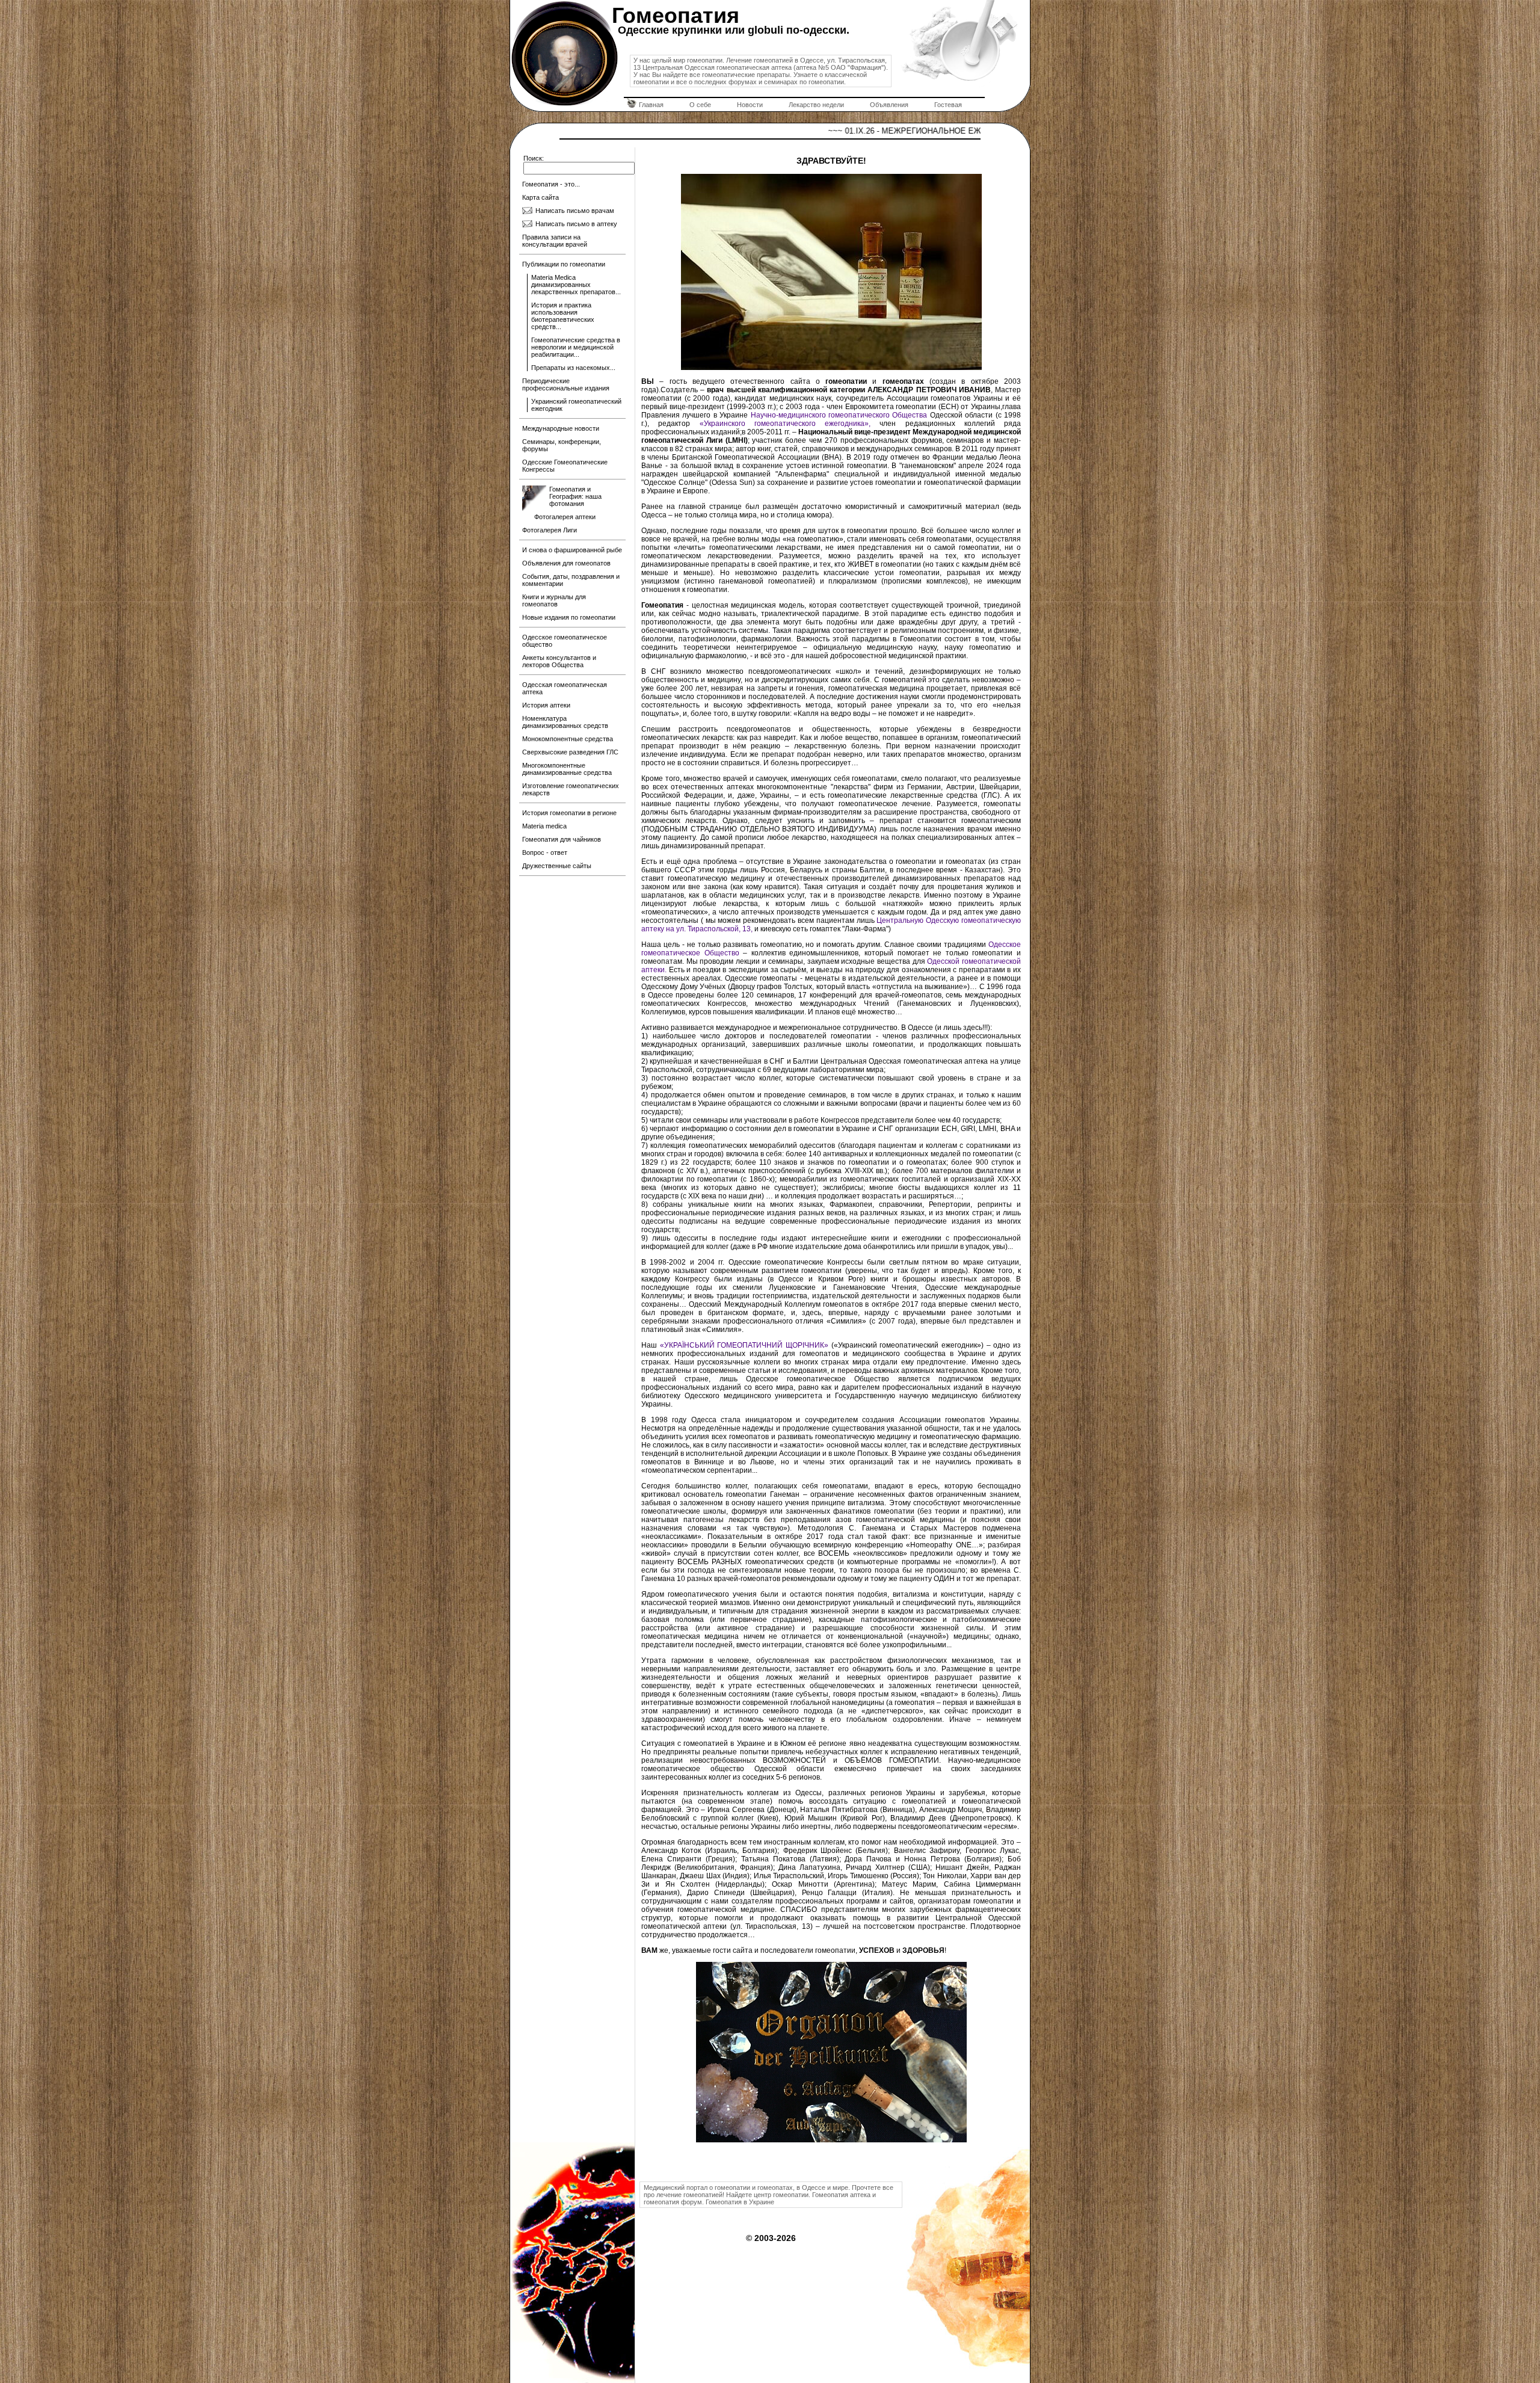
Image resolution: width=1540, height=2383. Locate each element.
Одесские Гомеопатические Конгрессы (565, 466)
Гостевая (948, 105)
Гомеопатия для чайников (562, 839)
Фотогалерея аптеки (565, 517)
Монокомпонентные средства (568, 739)
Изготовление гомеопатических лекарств (571, 789)
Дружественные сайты (557, 866)
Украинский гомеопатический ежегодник (576, 405)
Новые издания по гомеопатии (569, 617)
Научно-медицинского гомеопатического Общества (839, 415)
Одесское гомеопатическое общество (565, 641)
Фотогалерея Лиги (550, 530)
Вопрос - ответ (545, 852)
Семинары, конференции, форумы (562, 445)
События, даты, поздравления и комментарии (571, 580)
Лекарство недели (816, 105)
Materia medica (544, 826)
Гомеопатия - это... (551, 184)
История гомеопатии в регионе (569, 813)
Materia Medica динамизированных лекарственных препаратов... (576, 285)
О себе (700, 105)
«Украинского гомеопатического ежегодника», (790, 424)
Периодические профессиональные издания (566, 384)
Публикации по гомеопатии (564, 264)
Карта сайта (541, 197)
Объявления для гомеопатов (566, 563)
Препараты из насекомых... (573, 368)
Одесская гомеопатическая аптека (565, 688)
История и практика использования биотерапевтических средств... (563, 316)
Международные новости (561, 428)
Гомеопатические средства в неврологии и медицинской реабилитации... (576, 347)
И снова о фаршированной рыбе (572, 550)
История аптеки (546, 705)
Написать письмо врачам (575, 211)
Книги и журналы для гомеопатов (554, 600)
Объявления (889, 105)
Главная (651, 105)
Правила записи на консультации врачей (555, 241)
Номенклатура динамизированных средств (565, 722)
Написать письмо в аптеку (576, 224)
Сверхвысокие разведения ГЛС (570, 752)
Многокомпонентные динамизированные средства (567, 769)
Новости (750, 105)
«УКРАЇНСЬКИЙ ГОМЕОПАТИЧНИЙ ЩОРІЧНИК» (746, 1345)
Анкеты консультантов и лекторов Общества (559, 661)
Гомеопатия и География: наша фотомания (575, 496)
